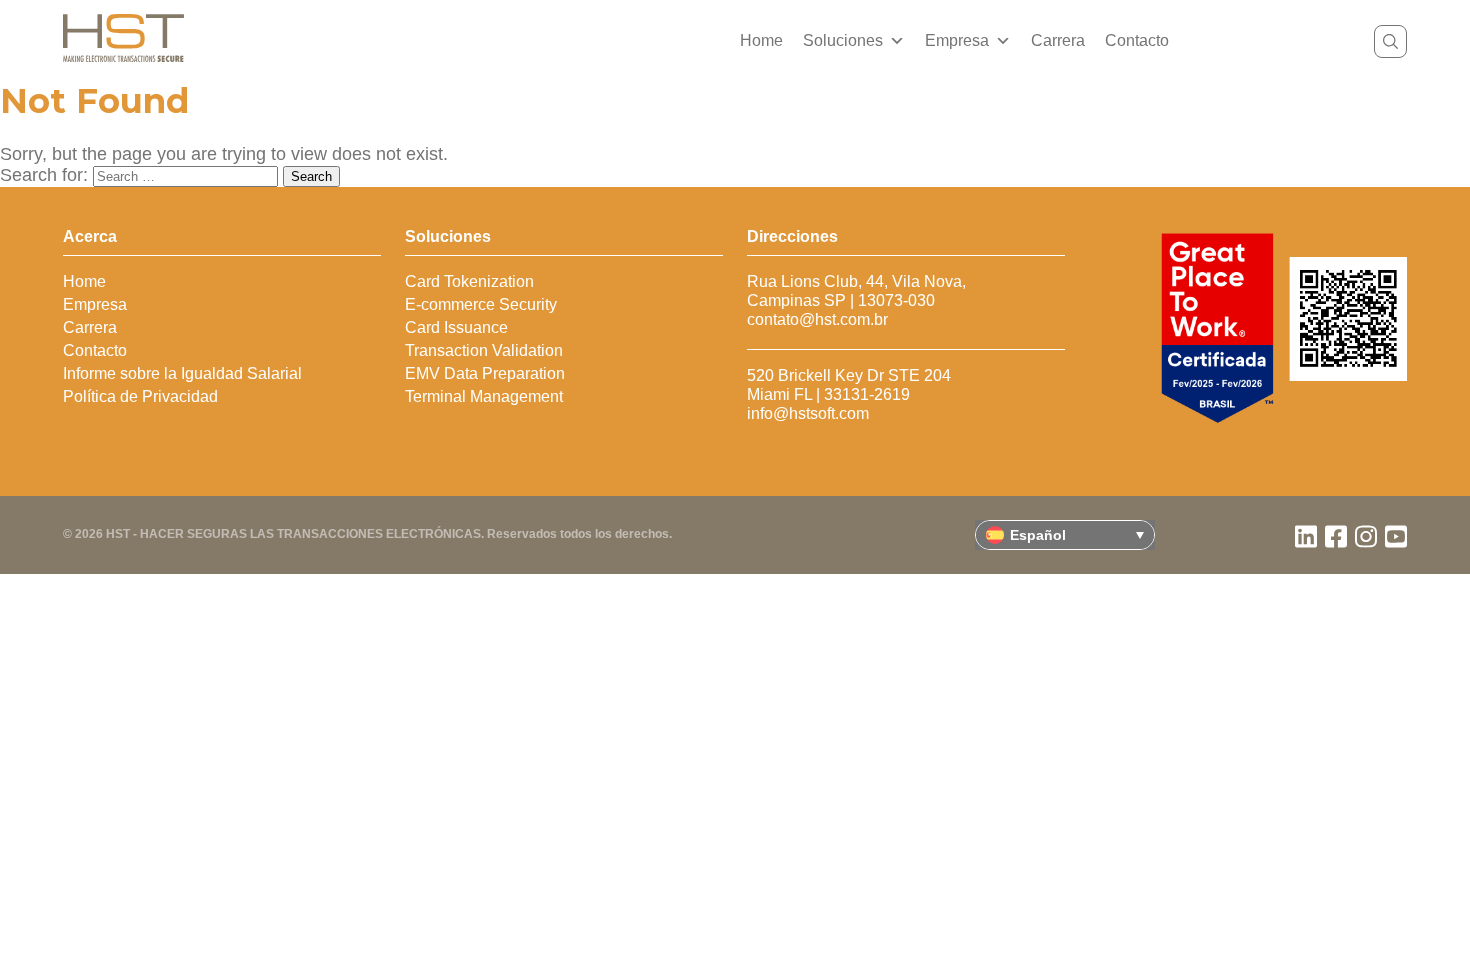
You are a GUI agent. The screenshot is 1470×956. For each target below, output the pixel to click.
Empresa (957, 40)
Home (761, 40)
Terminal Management (484, 396)
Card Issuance (456, 327)
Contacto (1137, 40)
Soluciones (843, 40)
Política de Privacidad (140, 396)
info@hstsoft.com (808, 413)
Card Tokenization (469, 281)
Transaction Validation (484, 350)
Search (311, 176)
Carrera (1058, 40)
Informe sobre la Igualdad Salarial (182, 373)
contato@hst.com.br (817, 319)
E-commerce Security (481, 304)
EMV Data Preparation (485, 373)
